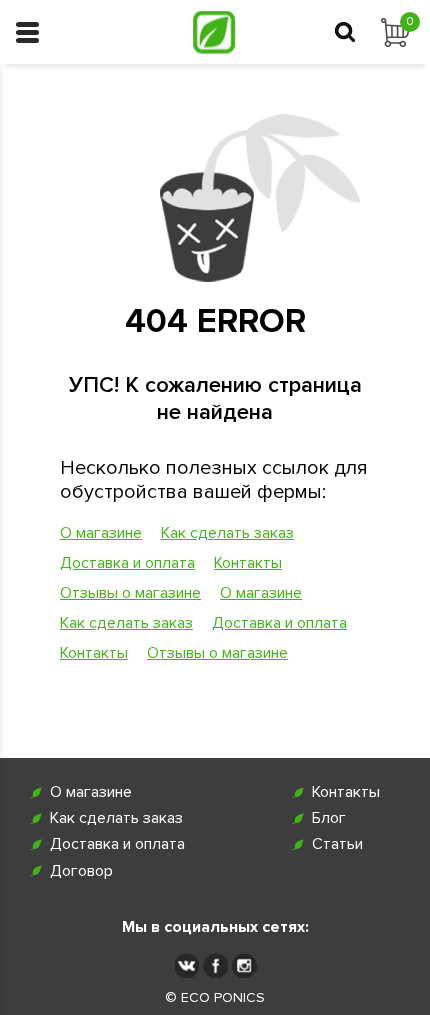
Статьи (337, 844)
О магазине (101, 533)
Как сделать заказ (227, 533)
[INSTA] (244, 965)
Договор (81, 871)
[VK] (186, 965)
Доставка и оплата (127, 563)
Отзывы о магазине (130, 593)
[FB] (215, 965)
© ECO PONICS (215, 998)
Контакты (248, 563)
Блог (329, 818)
